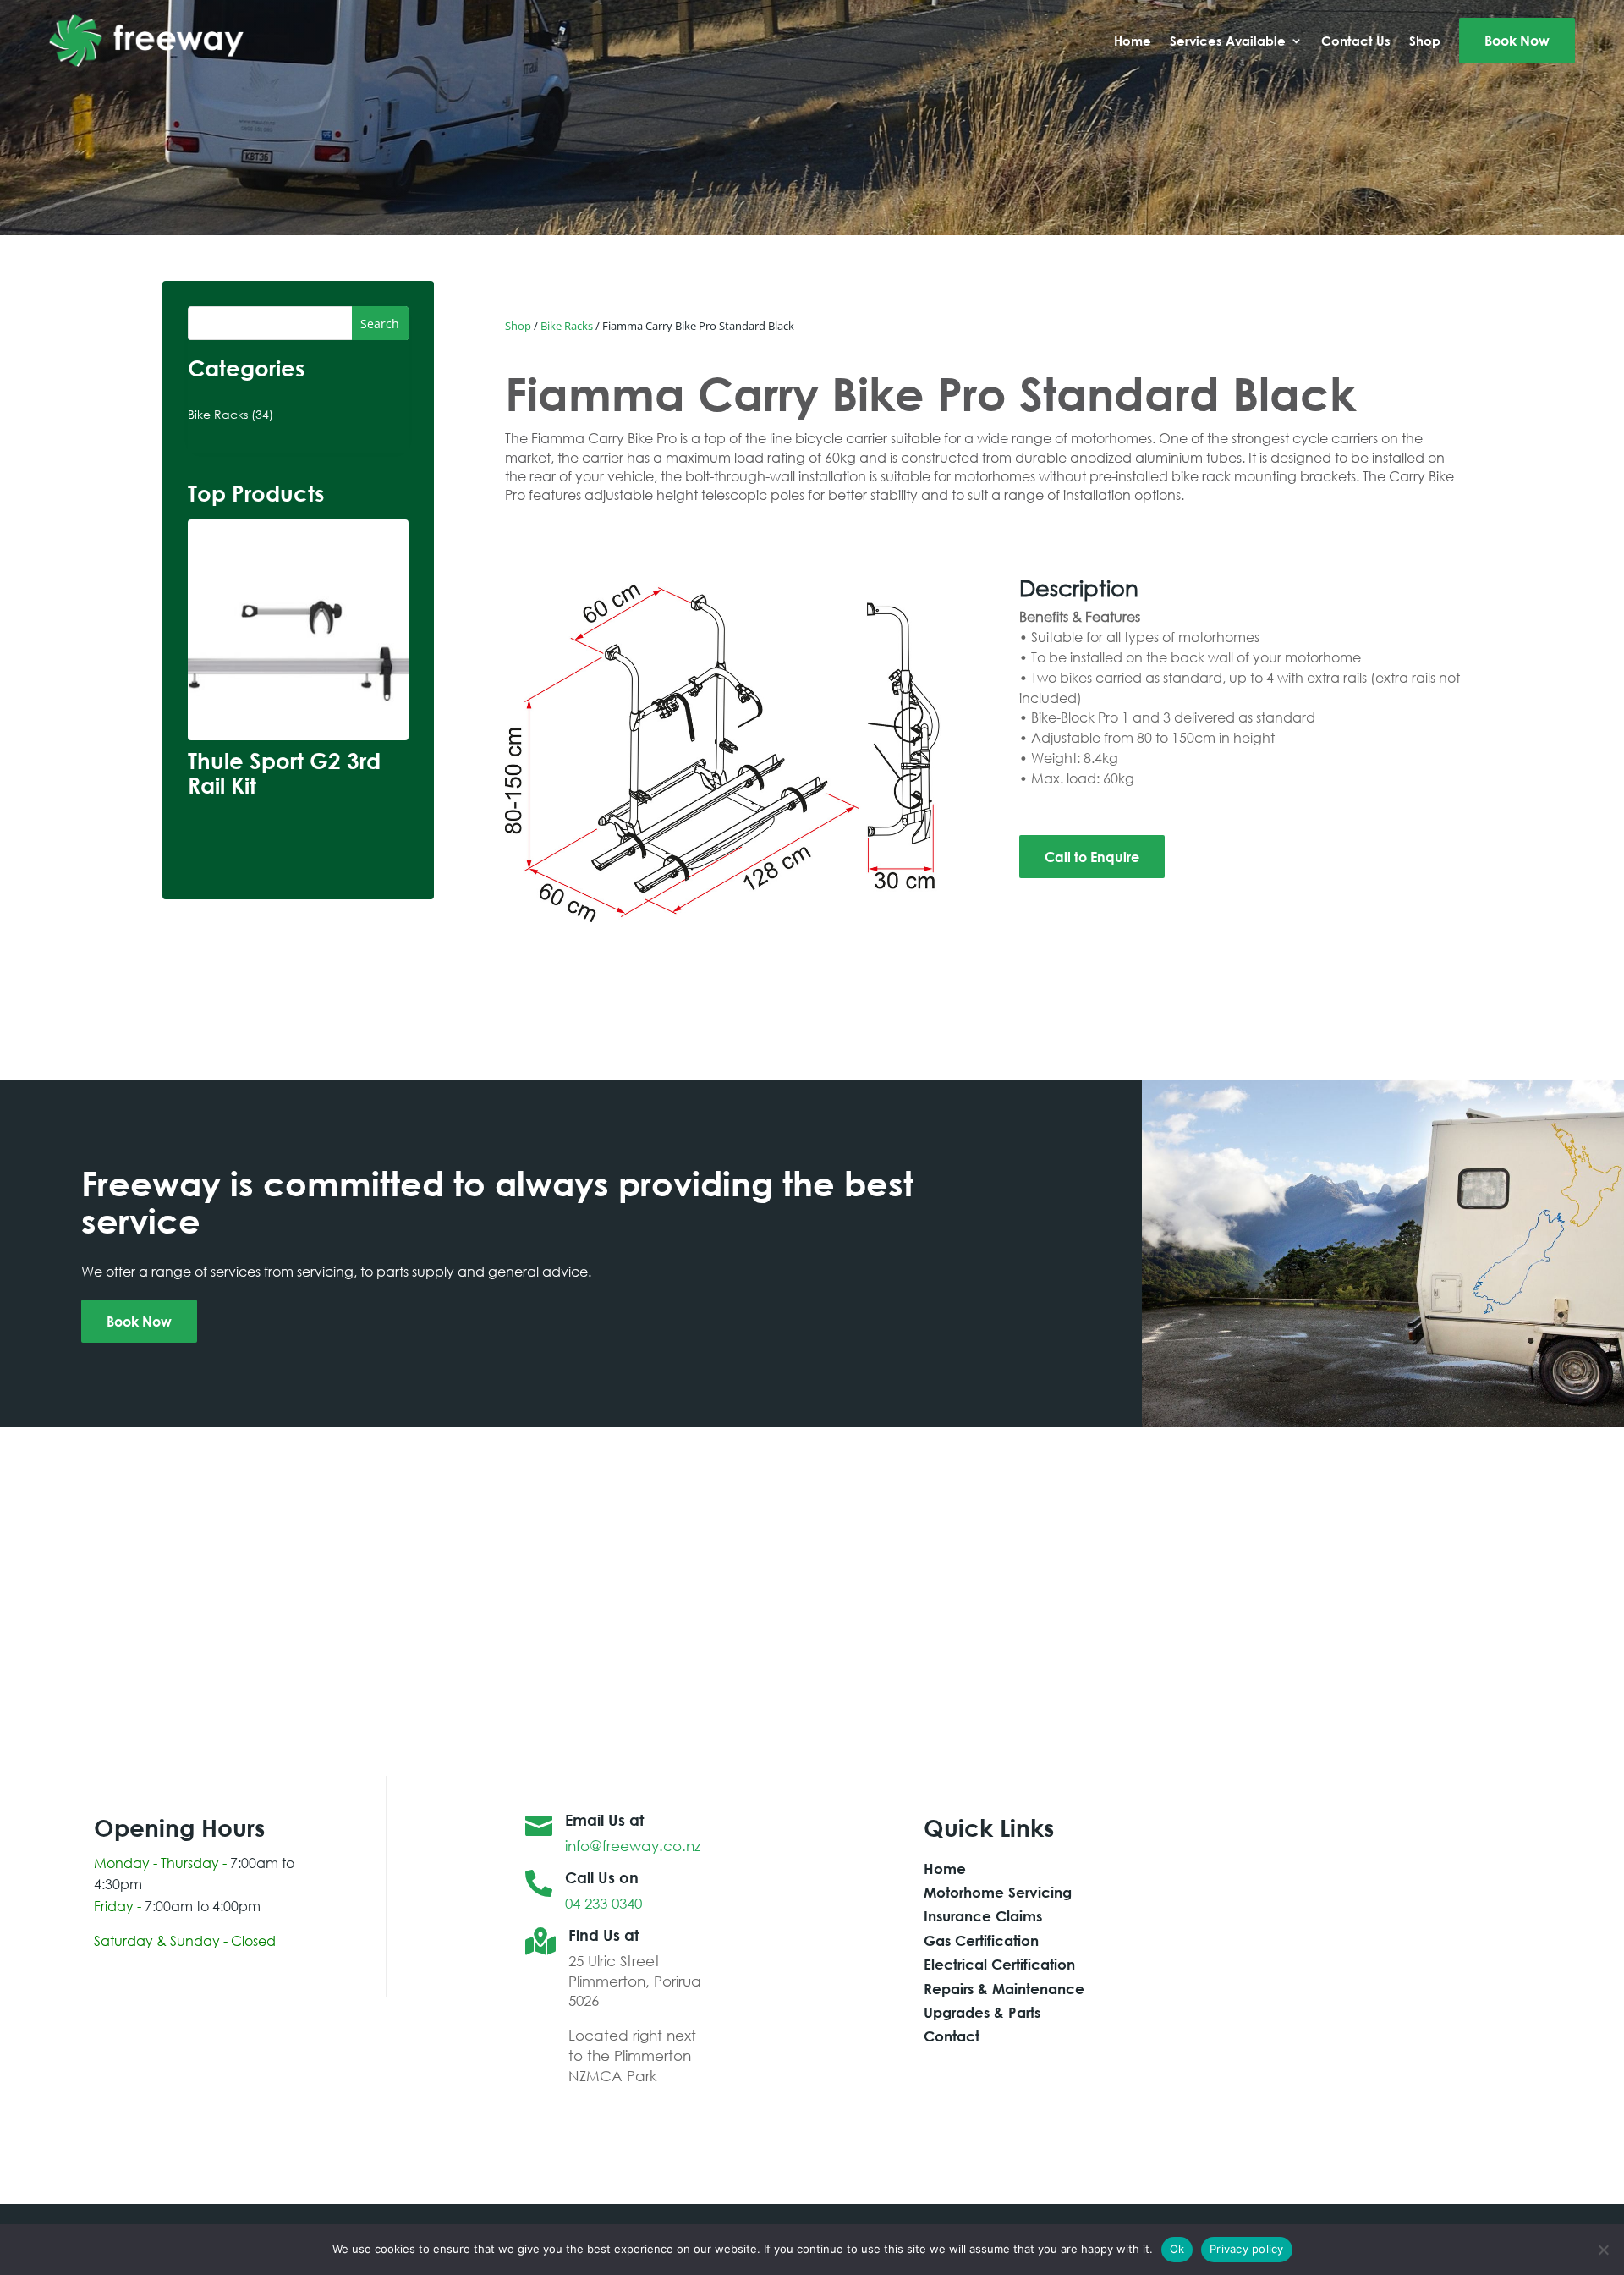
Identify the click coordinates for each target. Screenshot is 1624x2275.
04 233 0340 (604, 1903)
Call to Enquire (1092, 857)
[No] (1603, 2250)
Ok (1177, 2249)
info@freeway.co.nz (633, 1846)
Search (380, 324)
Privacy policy (1247, 2249)
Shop (518, 326)
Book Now (139, 1321)
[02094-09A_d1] (726, 923)
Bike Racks (567, 326)
